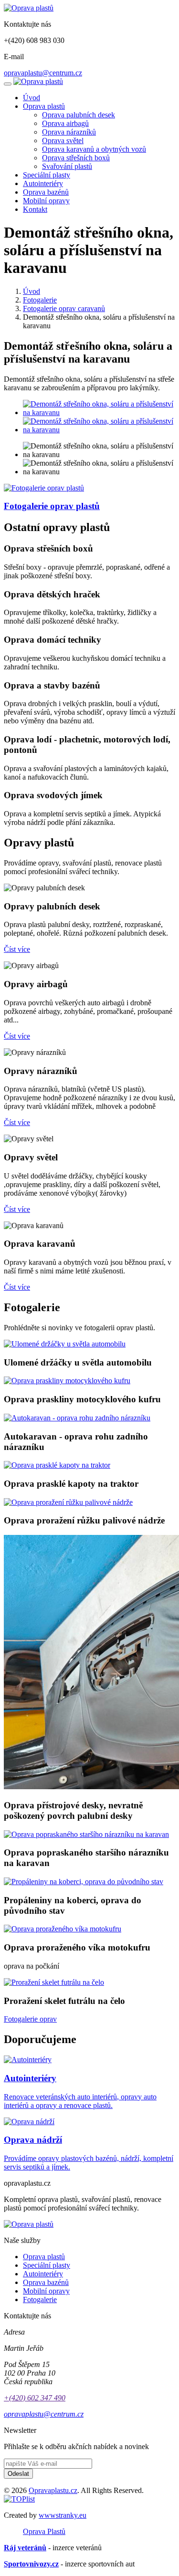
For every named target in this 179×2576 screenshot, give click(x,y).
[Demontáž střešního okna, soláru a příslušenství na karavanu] (99, 412)
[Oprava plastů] (29, 8)
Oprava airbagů (65, 123)
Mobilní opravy (46, 201)
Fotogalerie (40, 300)
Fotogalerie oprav (30, 2019)
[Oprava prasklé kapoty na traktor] (57, 1465)
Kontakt (35, 209)
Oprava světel (63, 141)
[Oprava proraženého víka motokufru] (63, 1929)
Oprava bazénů (46, 192)
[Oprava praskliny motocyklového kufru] (67, 1381)
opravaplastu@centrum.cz (43, 73)
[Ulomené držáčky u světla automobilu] (65, 1344)
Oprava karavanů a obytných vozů (94, 149)
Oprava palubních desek (79, 115)
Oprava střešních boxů (76, 158)
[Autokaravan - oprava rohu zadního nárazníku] (77, 1418)
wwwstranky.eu (63, 2515)
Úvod (32, 98)
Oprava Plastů (44, 2531)
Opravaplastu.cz (53, 2490)
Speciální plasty (47, 175)
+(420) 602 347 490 (35, 2398)
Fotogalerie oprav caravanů (64, 308)
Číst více (17, 949)
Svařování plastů (67, 166)
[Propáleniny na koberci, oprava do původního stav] (84, 1882)
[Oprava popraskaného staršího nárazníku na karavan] (86, 1834)
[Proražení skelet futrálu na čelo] (54, 1982)
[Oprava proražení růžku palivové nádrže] (68, 1502)
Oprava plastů (44, 106)
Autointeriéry (43, 183)
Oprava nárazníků (69, 132)
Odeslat (18, 2474)
